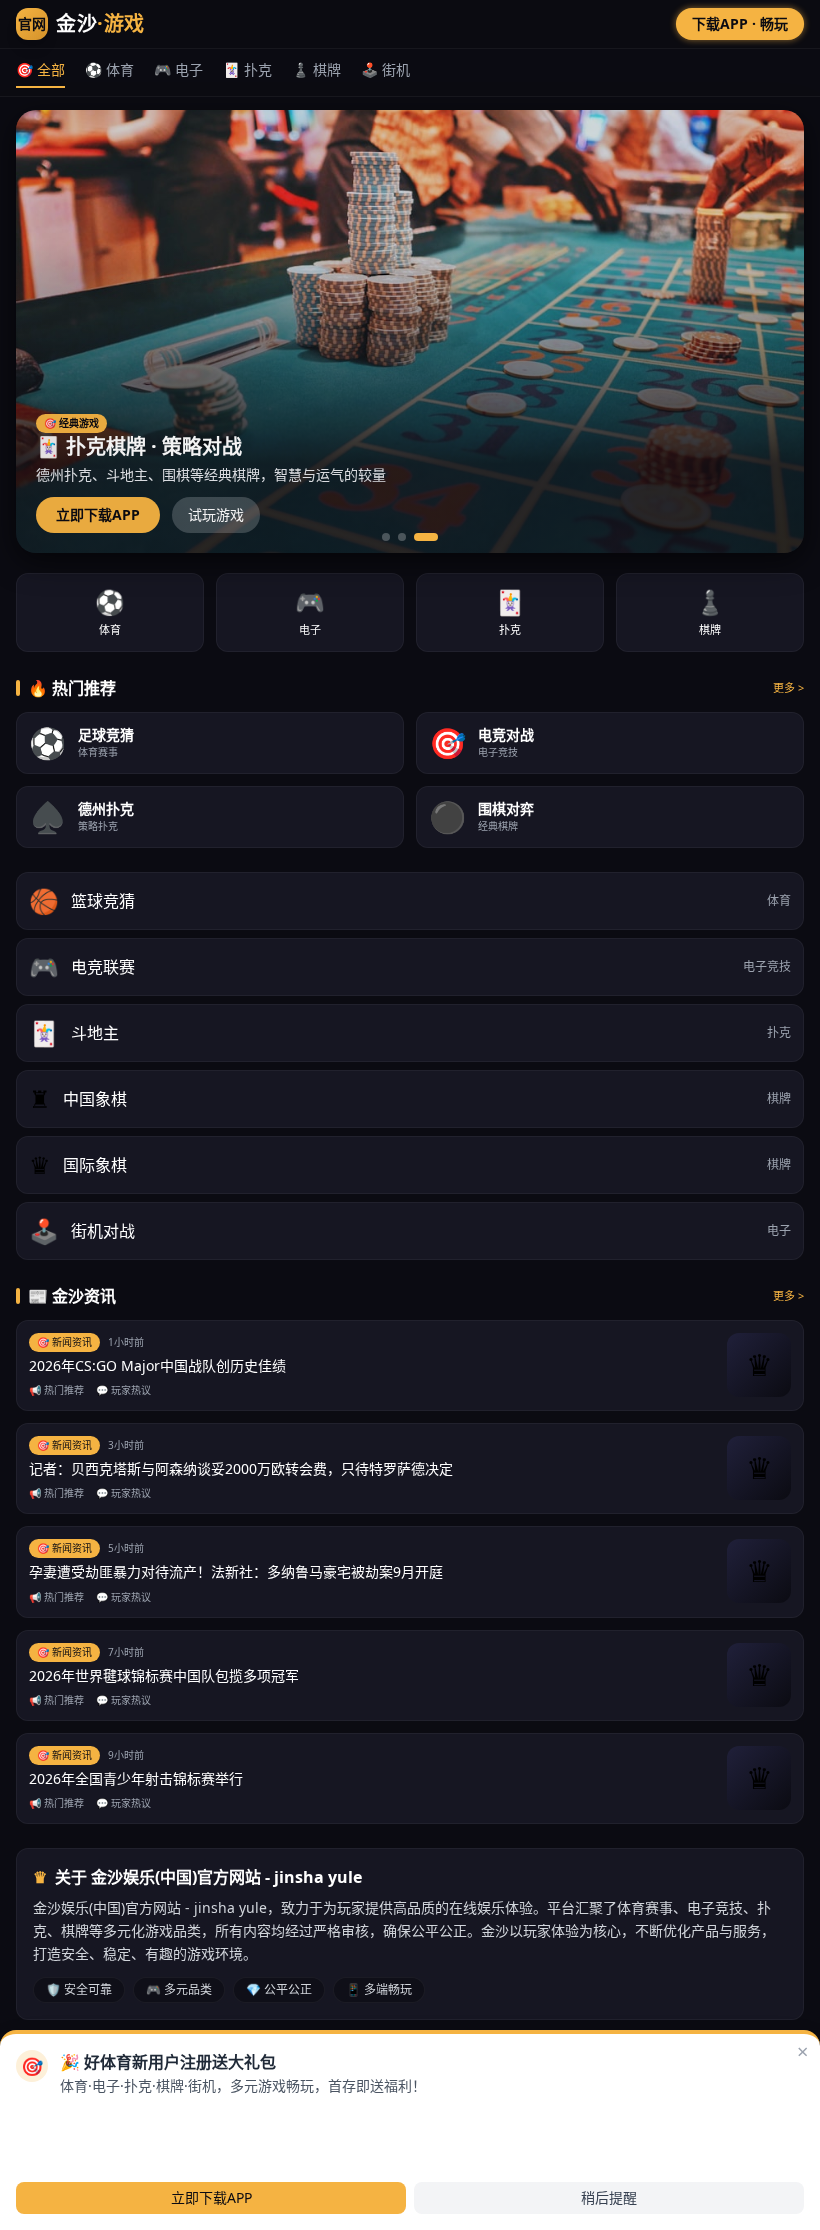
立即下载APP (98, 514)
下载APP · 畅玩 (739, 23)
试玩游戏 (216, 514)
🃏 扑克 (247, 69)
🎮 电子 (178, 69)
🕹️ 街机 (385, 69)
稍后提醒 (609, 2197)
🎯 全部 (40, 69)
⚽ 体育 (109, 69)
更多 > (788, 687)
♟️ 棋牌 (316, 69)
